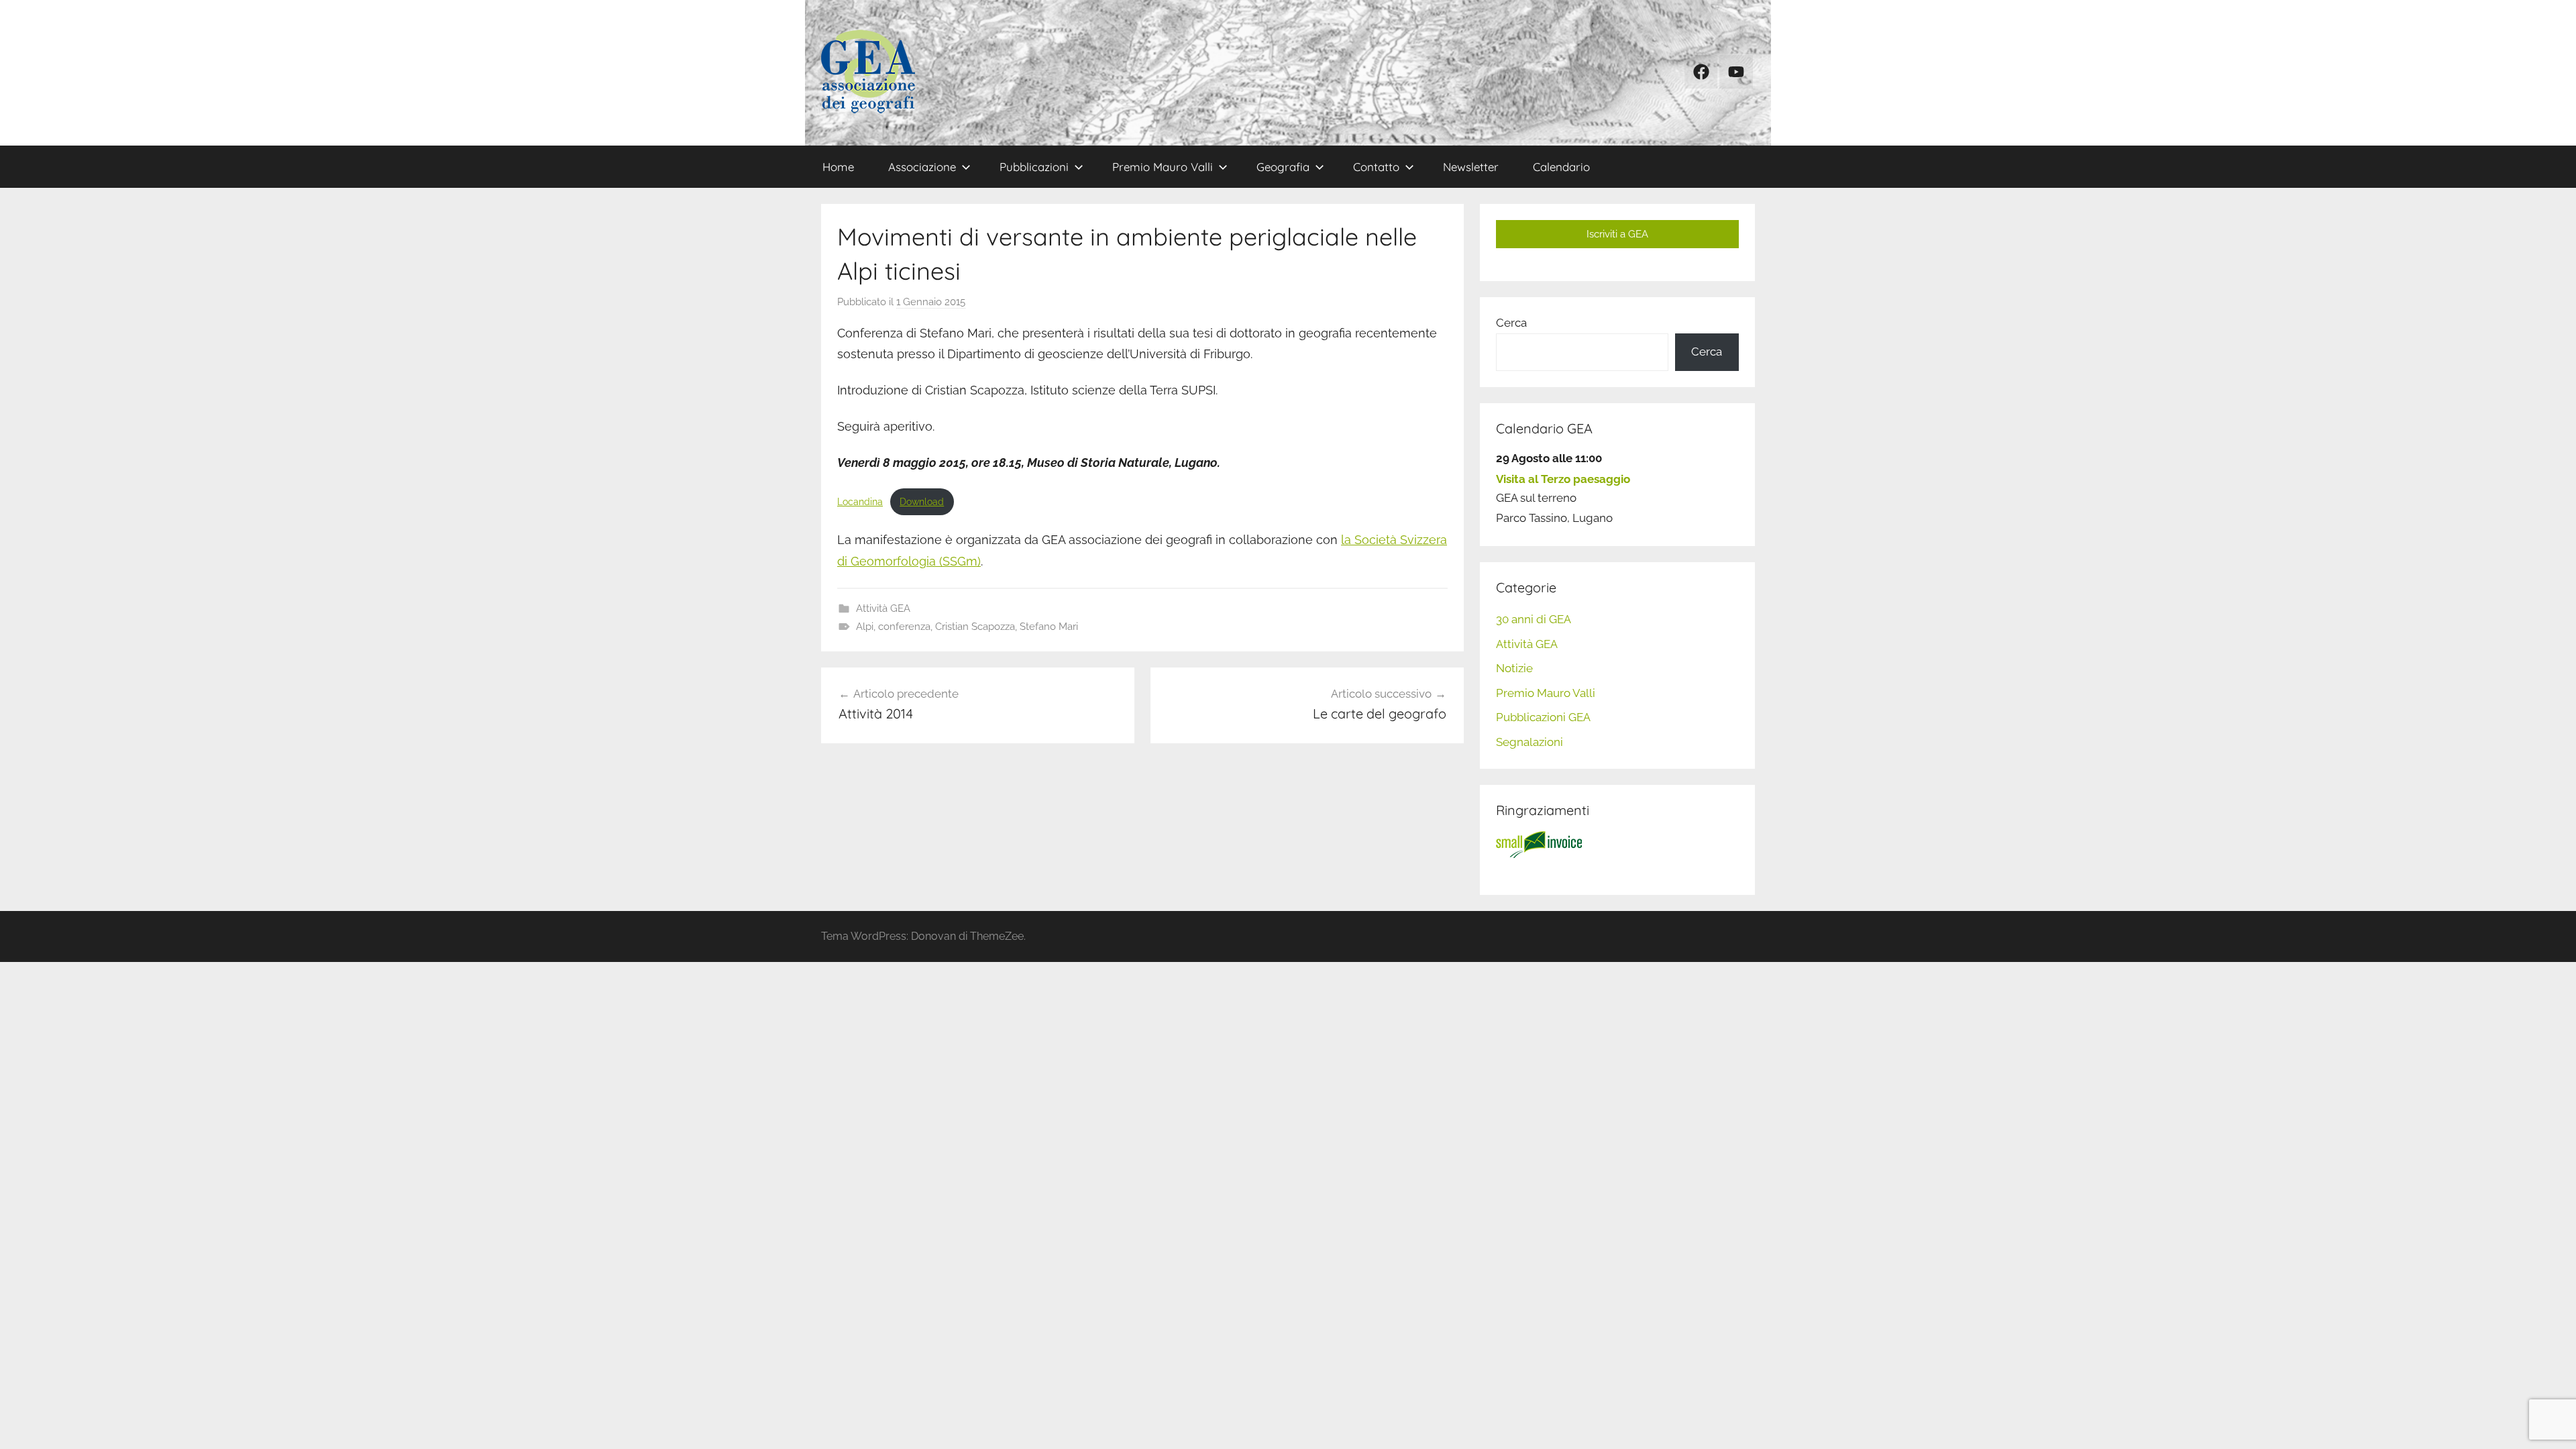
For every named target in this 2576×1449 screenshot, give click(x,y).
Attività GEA (883, 608)
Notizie (1514, 668)
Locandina (860, 501)
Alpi (865, 627)
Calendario (1561, 167)
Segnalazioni (1529, 742)
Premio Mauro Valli (1163, 167)
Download (922, 501)
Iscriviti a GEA (1617, 234)
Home (838, 167)
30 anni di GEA (1534, 619)
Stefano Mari (1049, 627)
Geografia (1283, 167)
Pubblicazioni (1034, 167)
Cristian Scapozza (975, 627)
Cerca (1511, 323)
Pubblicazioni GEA (1543, 717)
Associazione (922, 167)
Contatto (1376, 167)
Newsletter (1471, 167)
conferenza (904, 627)
